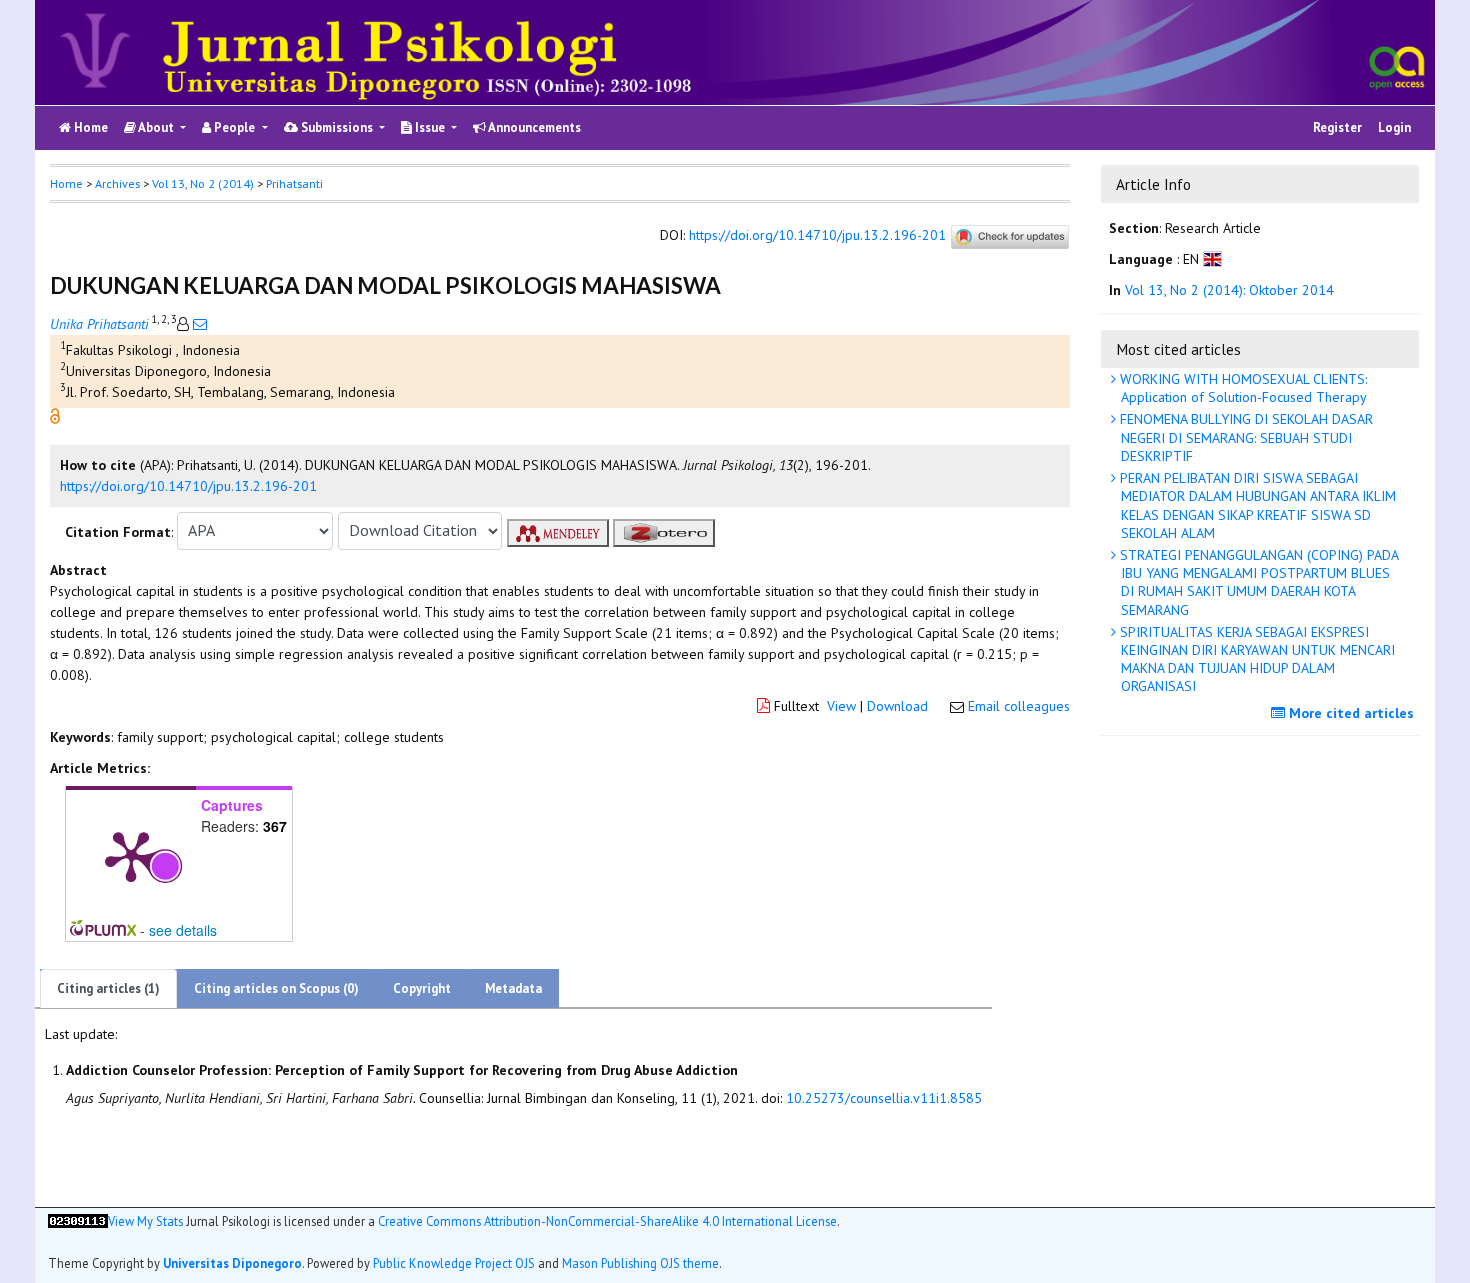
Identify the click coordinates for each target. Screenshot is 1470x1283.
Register (1337, 127)
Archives (117, 183)
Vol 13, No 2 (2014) (203, 183)
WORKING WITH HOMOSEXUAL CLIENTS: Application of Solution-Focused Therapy (1241, 388)
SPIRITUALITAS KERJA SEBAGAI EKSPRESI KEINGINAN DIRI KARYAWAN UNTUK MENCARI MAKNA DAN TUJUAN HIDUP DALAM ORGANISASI (1255, 659)
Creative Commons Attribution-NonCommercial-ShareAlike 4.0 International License (607, 1221)
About (156, 127)
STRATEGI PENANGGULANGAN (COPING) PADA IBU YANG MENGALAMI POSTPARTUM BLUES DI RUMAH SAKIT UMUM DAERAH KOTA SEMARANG (1257, 582)
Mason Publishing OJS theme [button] (640, 1262)
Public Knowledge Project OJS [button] (454, 1262)
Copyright (422, 988)
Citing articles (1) (108, 988)
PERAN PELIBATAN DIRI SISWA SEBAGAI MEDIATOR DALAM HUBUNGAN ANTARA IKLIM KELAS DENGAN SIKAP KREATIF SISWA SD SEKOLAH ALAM (1256, 505)
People (234, 127)
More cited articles (1349, 713)
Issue (430, 127)
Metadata (513, 988)
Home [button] (66, 183)
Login (1394, 127)
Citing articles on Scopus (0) (276, 988)
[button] (55, 414)
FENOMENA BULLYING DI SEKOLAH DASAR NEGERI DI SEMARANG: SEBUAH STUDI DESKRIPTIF (1244, 437)
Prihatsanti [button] (294, 183)
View (841, 706)
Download (897, 706)
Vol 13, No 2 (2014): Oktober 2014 (1229, 291)
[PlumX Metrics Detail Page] (131, 855)
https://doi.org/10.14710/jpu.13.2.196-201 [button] (188, 486)
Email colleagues (1019, 706)
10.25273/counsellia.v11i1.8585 (884, 1098)
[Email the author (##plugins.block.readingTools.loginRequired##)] (198, 324)
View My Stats (145, 1221)
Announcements (533, 127)
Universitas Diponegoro (232, 1262)
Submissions (337, 127)
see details (183, 930)
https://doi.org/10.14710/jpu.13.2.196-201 (817, 236)
